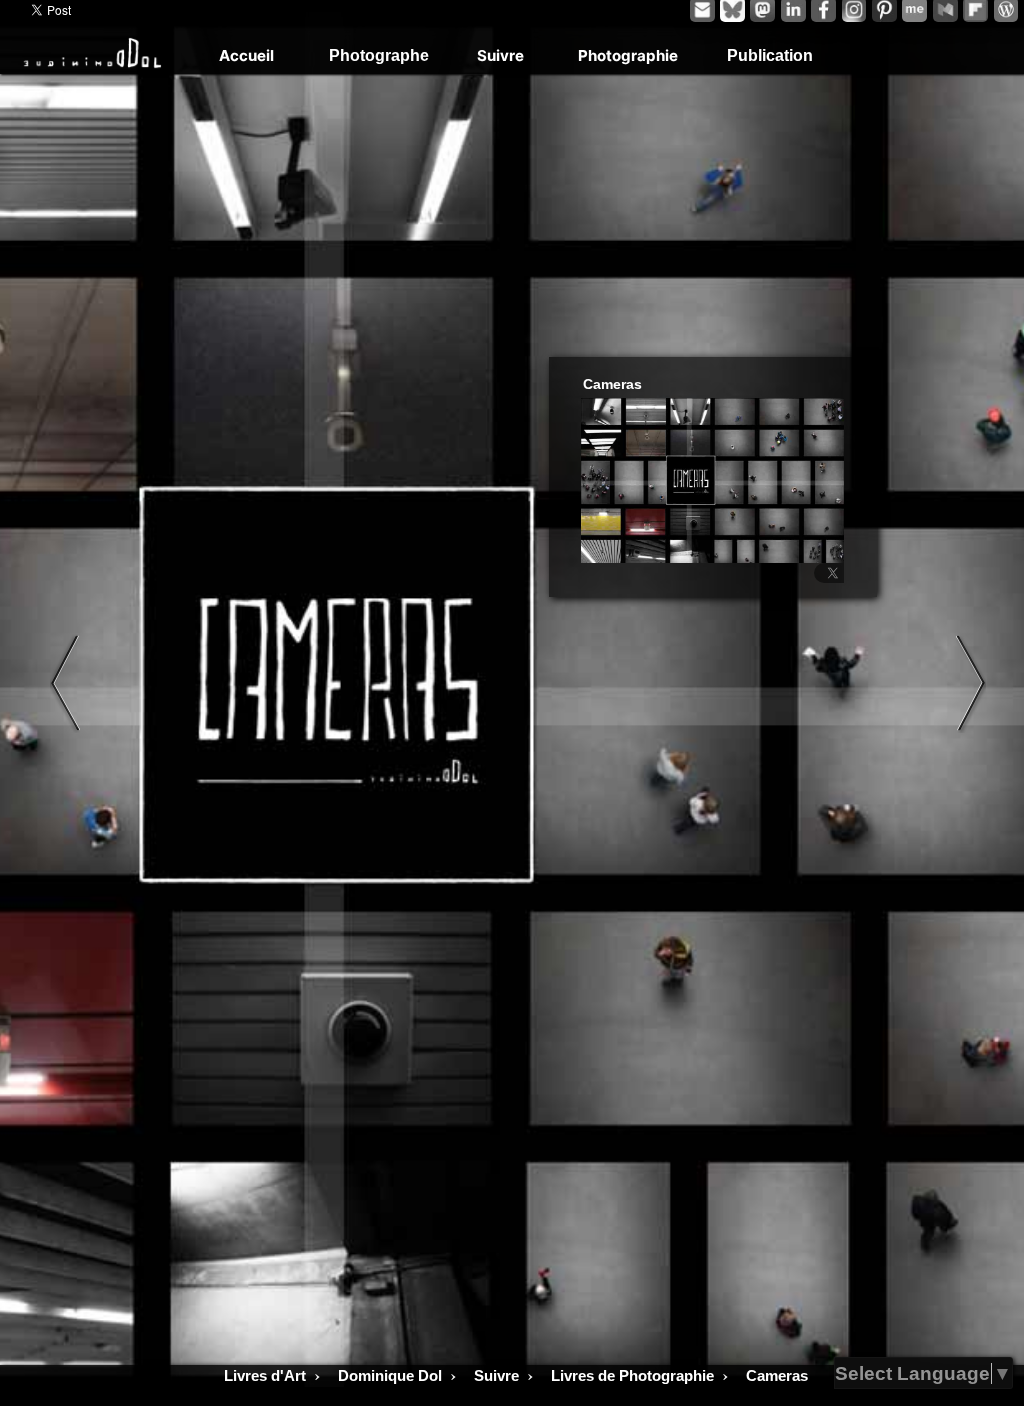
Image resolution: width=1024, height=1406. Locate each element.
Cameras (612, 384)
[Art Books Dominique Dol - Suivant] (971, 683)
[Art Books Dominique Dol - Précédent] (65, 683)
